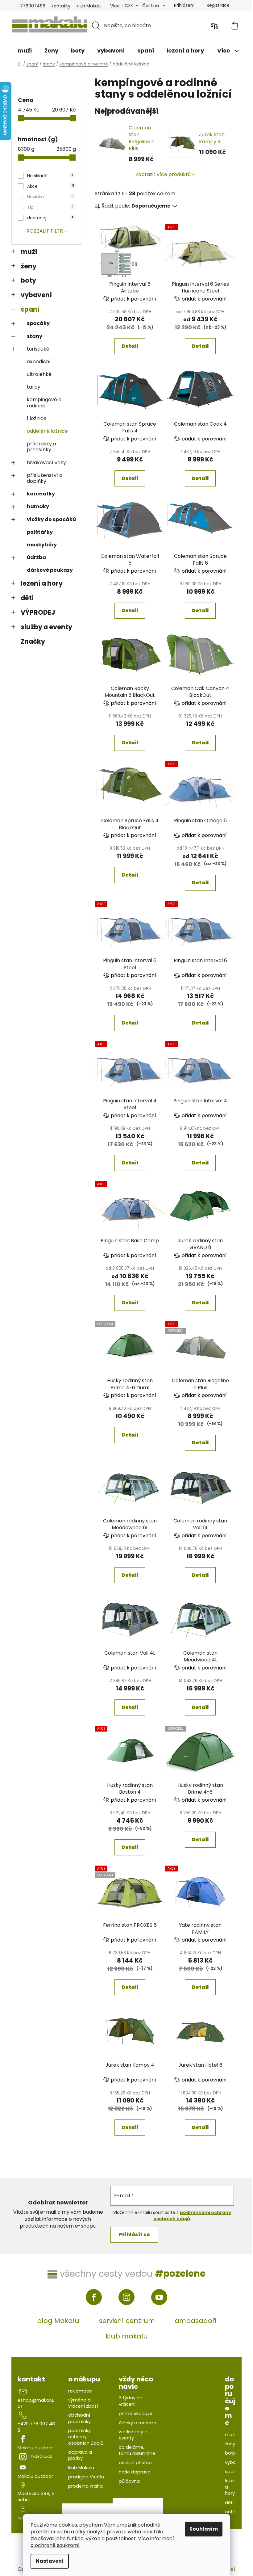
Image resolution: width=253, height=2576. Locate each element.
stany (35, 336)
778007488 (33, 6)
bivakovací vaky (46, 463)
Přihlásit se (134, 2235)
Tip (50, 207)
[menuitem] (25, 51)
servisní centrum (127, 2321)
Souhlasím (204, 2529)
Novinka (50, 197)
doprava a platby (80, 2455)
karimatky (41, 494)
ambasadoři (195, 2321)
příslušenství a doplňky (45, 478)
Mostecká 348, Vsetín (36, 2497)
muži (29, 252)
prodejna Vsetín (86, 2477)
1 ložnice (37, 418)
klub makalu (127, 2336)
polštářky (40, 532)
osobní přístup (135, 2463)
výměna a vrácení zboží (83, 2403)
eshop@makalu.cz (36, 2403)
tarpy (34, 387)
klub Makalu (89, 6)
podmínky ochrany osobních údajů (86, 2437)
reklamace (80, 2391)
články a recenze (137, 2423)
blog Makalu (58, 2321)
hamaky (38, 506)
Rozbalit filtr (45, 231)
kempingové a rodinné (44, 402)
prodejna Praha (85, 2486)
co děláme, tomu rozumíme (137, 2450)
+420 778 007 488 (36, 2427)
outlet (232, 2512)
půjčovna (129, 2481)
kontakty (61, 6)
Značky (33, 641)
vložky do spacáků (51, 519)
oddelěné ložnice (47, 431)
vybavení (36, 295)
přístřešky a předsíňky (41, 447)
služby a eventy (46, 627)
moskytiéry (42, 545)
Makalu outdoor (35, 2448)
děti (27, 598)
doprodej (50, 218)
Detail (130, 346)
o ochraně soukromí (55, 2545)
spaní (30, 309)
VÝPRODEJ (38, 612)
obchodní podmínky (79, 2418)
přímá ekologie (136, 2414)
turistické (38, 349)
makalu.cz (41, 2456)
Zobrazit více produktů (163, 174)
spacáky (38, 323)
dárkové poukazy (50, 570)
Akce (50, 186)
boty (28, 280)
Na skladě (50, 176)
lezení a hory (42, 583)
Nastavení (50, 2561)
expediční (39, 362)
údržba (36, 557)
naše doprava (135, 2472)
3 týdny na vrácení (131, 2401)
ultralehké (39, 374)
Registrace (218, 5)
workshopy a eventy (133, 2435)
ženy (29, 266)
